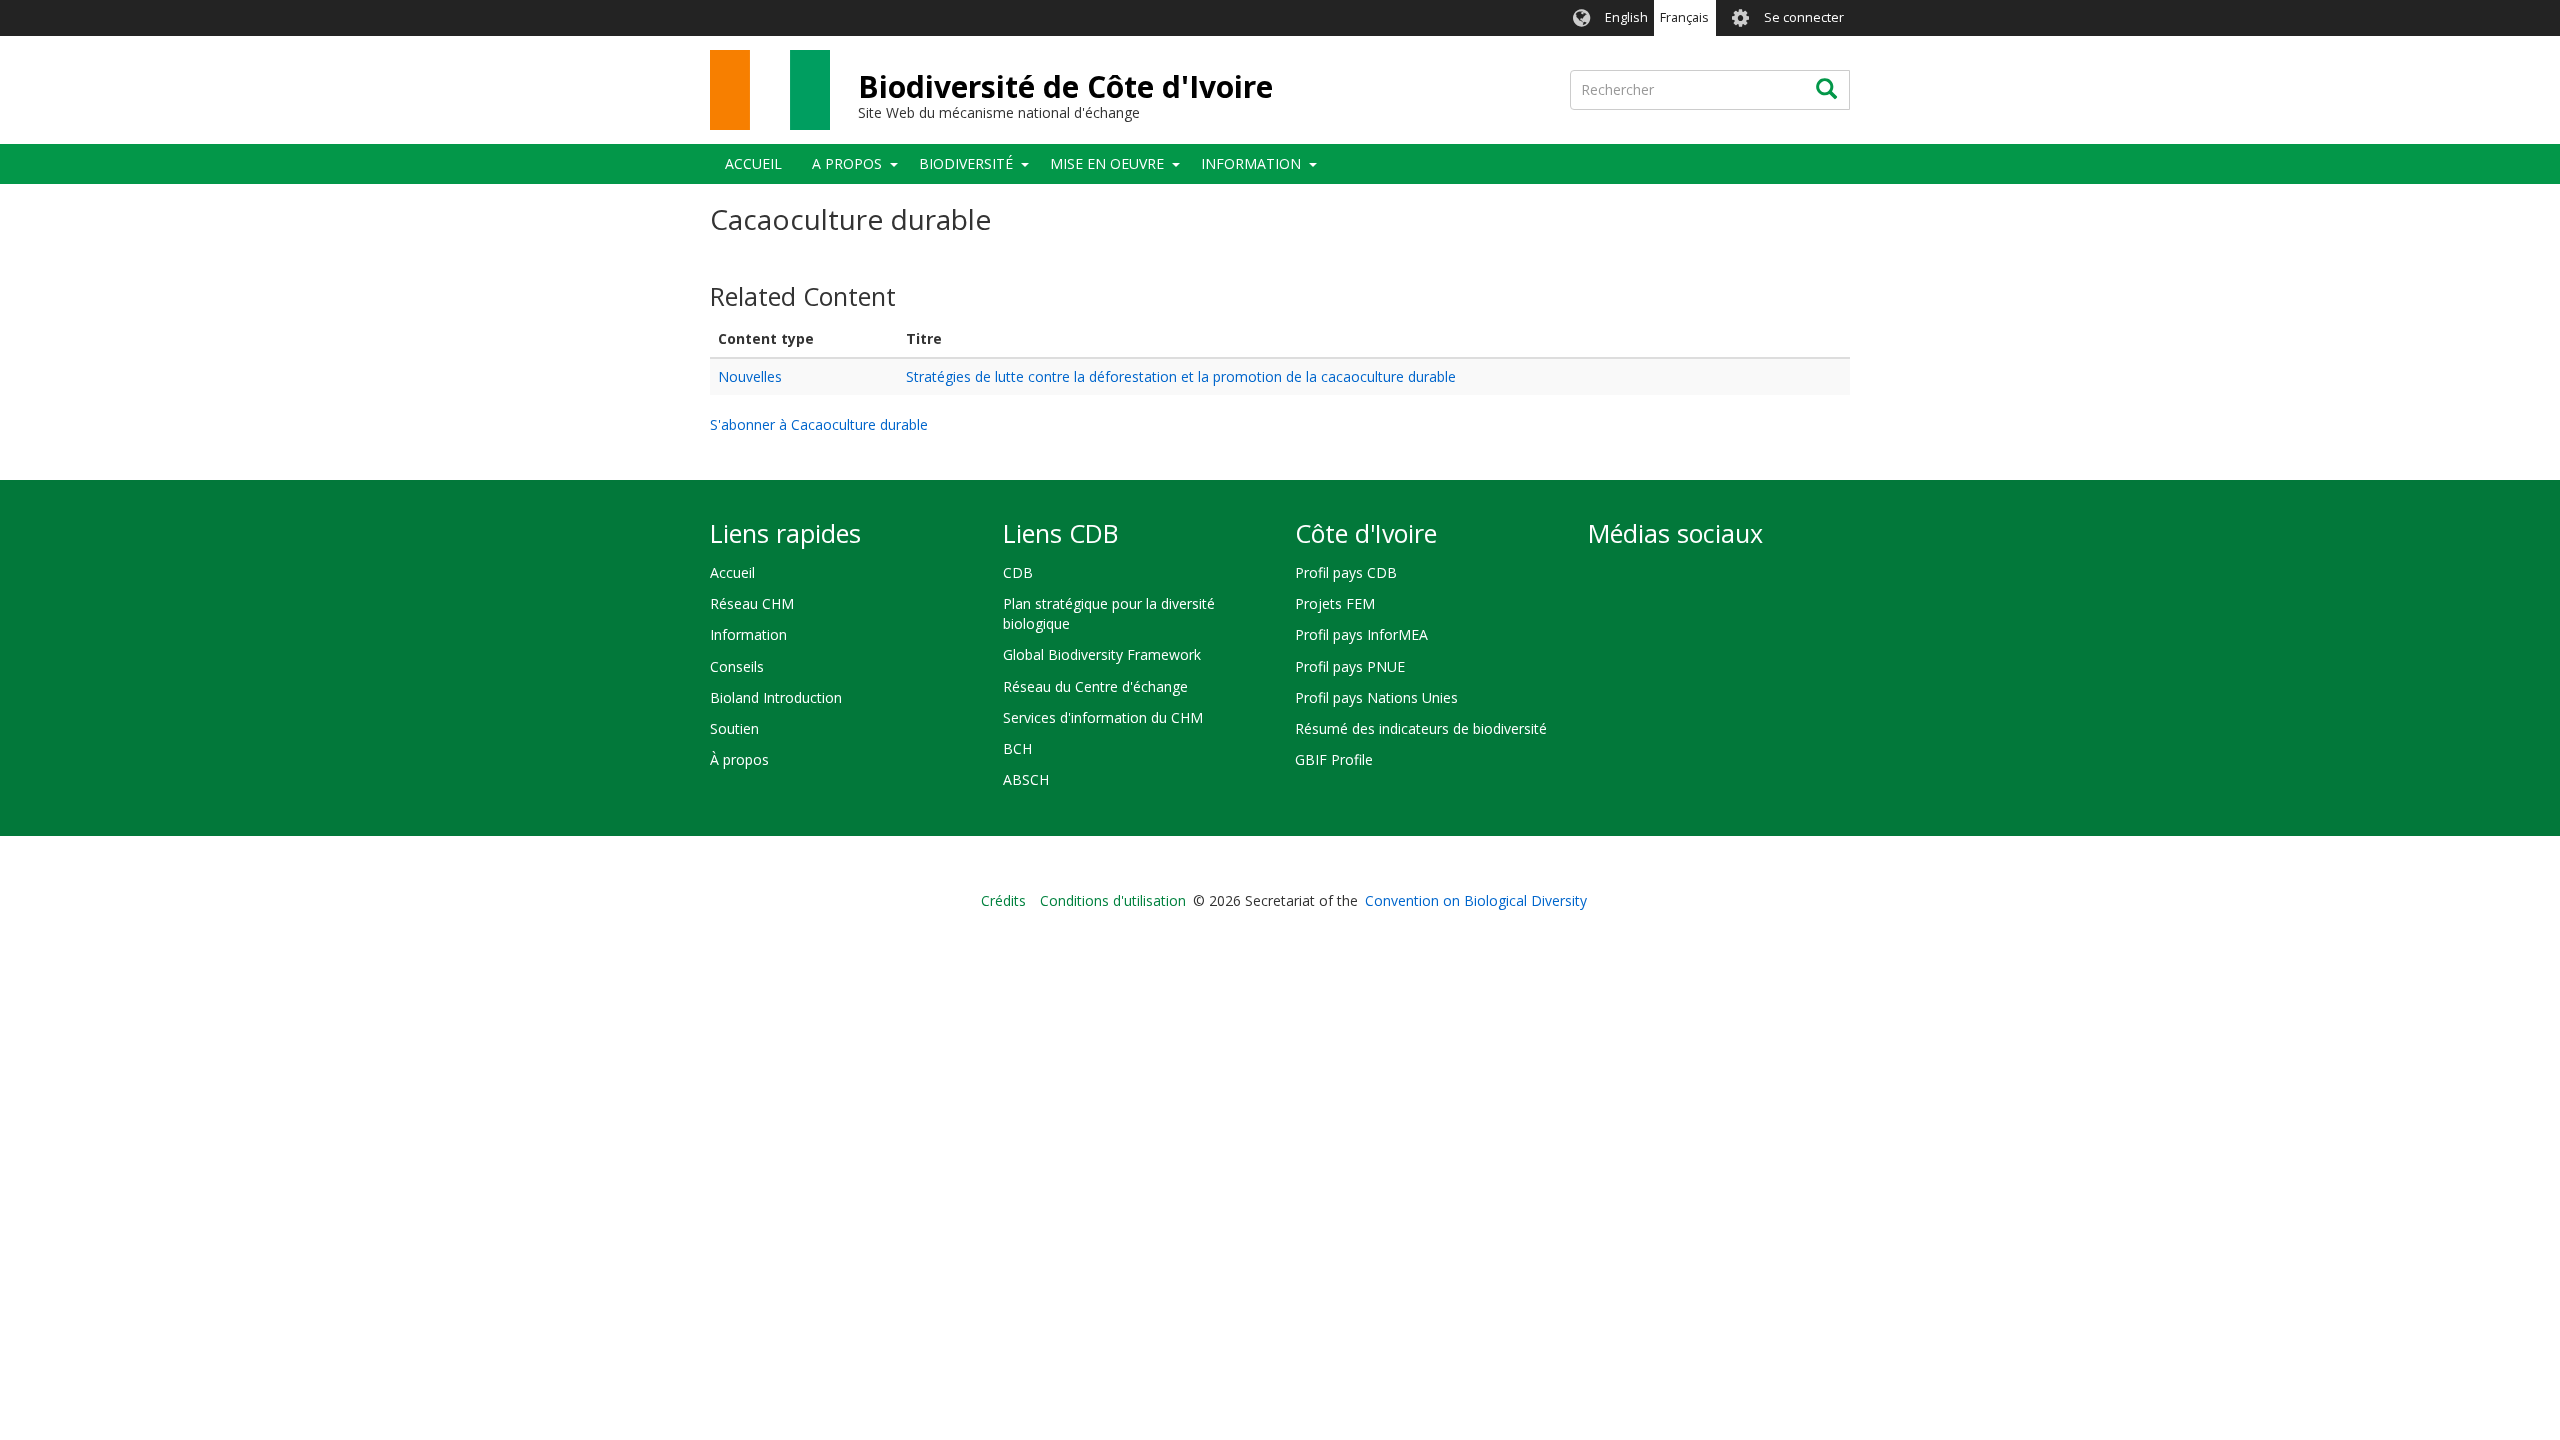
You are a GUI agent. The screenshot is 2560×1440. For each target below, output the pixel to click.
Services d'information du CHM (1103, 717)
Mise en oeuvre (1107, 163)
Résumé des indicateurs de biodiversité (1421, 728)
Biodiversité (966, 163)
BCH (1017, 748)
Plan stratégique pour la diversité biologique (1109, 613)
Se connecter (1804, 17)
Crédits (1003, 900)
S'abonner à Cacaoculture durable (819, 424)
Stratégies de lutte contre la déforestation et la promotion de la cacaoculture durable (1181, 376)
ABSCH (1026, 779)
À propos (739, 759)
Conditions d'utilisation (1113, 900)
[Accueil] (770, 90)
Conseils (737, 666)
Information (1251, 163)
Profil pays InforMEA (1361, 634)
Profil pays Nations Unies (1376, 697)
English (1626, 17)
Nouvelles (750, 376)
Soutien (734, 728)
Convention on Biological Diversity (1476, 900)
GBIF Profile (1334, 759)
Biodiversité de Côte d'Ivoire (1065, 86)
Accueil (753, 163)
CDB (1018, 572)
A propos (847, 163)
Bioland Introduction (776, 697)
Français (1684, 17)
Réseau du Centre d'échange (1095, 686)
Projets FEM (1335, 603)
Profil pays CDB (1346, 572)
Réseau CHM (752, 603)
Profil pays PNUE (1350, 666)
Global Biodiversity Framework (1102, 654)
